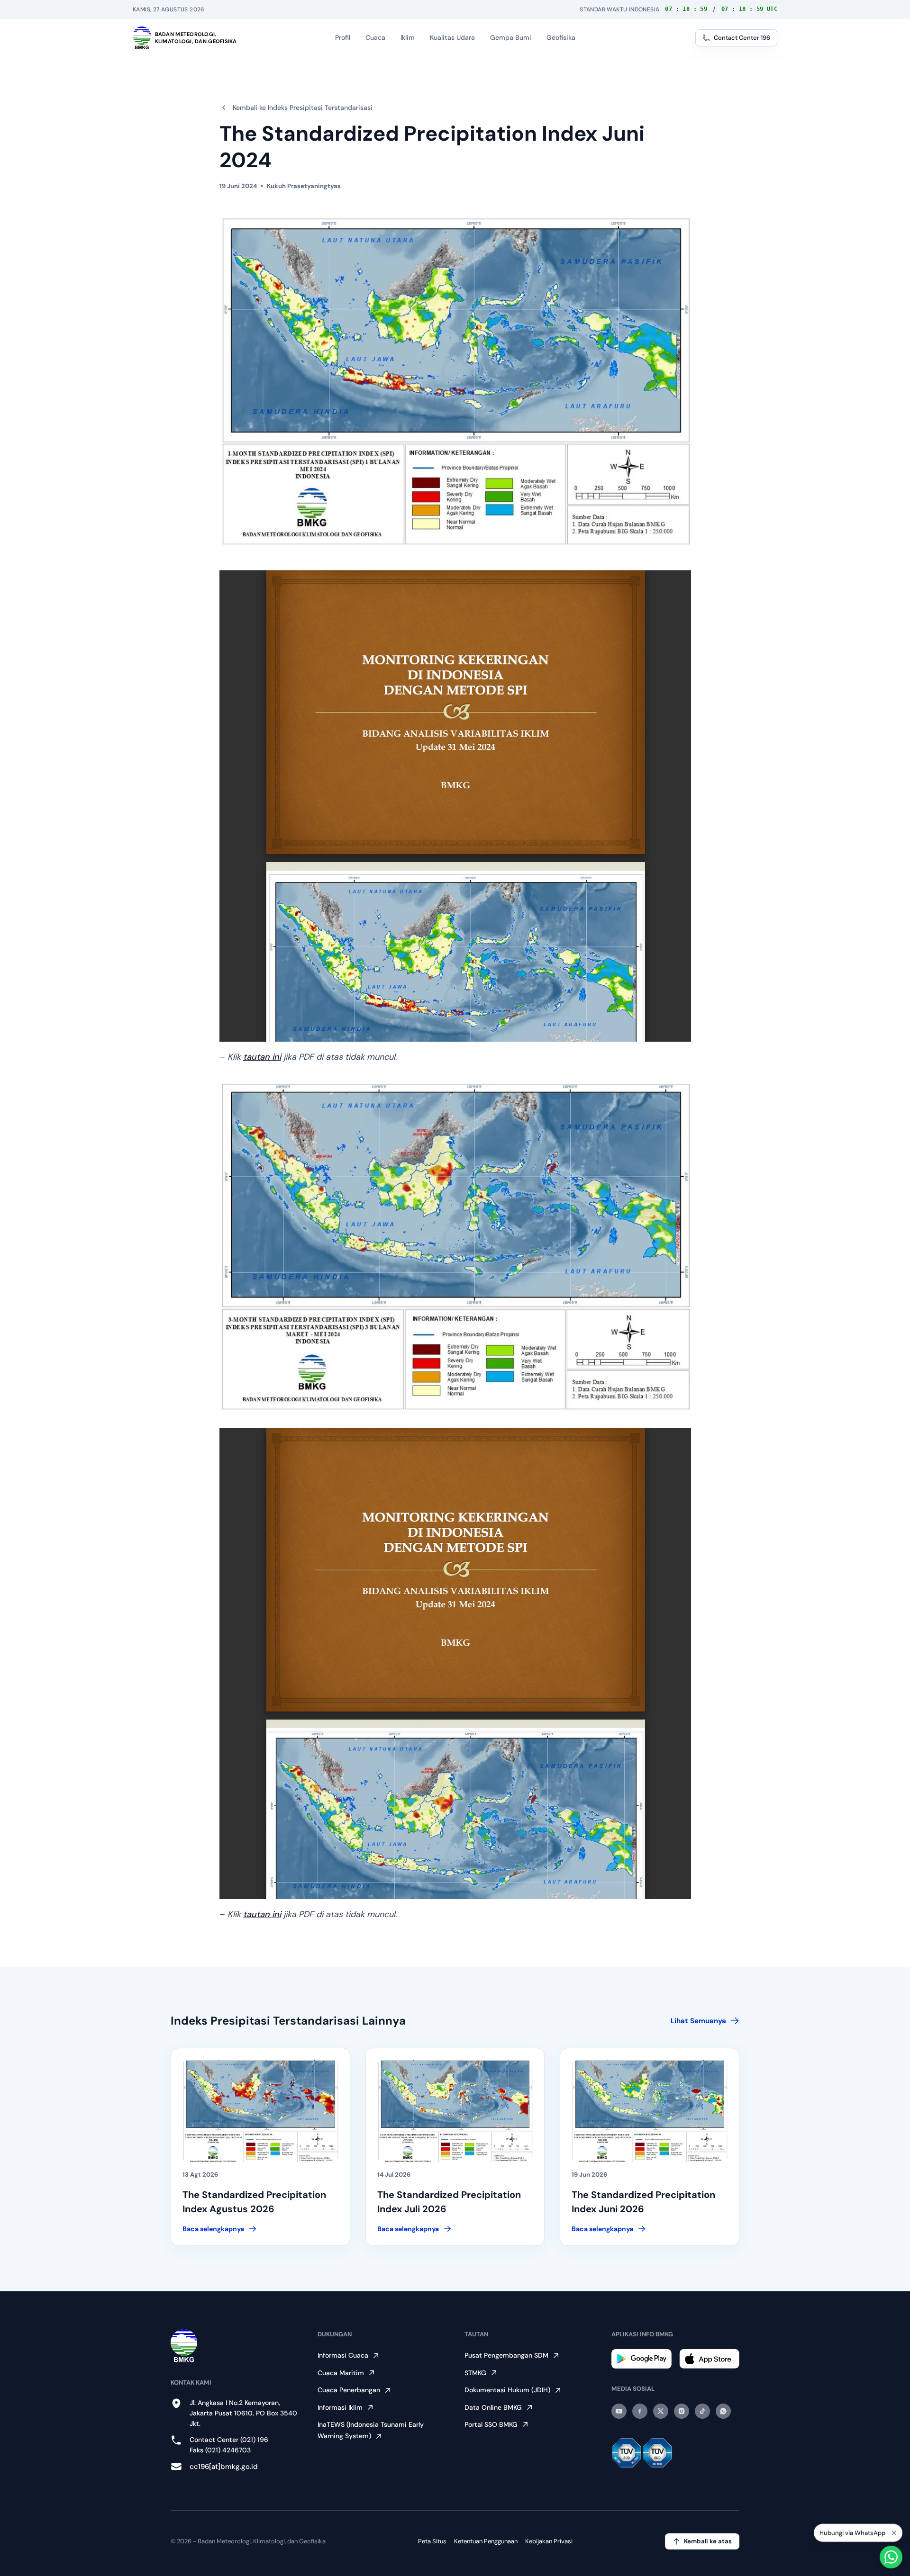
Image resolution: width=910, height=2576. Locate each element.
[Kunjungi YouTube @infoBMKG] (619, 2411)
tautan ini (262, 1057)
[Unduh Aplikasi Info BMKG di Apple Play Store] (709, 2359)
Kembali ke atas (708, 2541)
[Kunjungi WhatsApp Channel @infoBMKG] (723, 2411)
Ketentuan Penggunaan (486, 2541)
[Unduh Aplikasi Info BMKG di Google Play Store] (642, 2359)
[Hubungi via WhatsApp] (891, 2557)
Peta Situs (432, 2541)
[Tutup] (894, 2530)
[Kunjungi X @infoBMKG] (661, 2411)
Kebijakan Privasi (549, 2541)
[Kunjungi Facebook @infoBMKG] (640, 2411)
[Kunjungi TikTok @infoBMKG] (702, 2411)
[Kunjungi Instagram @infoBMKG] (682, 2411)
